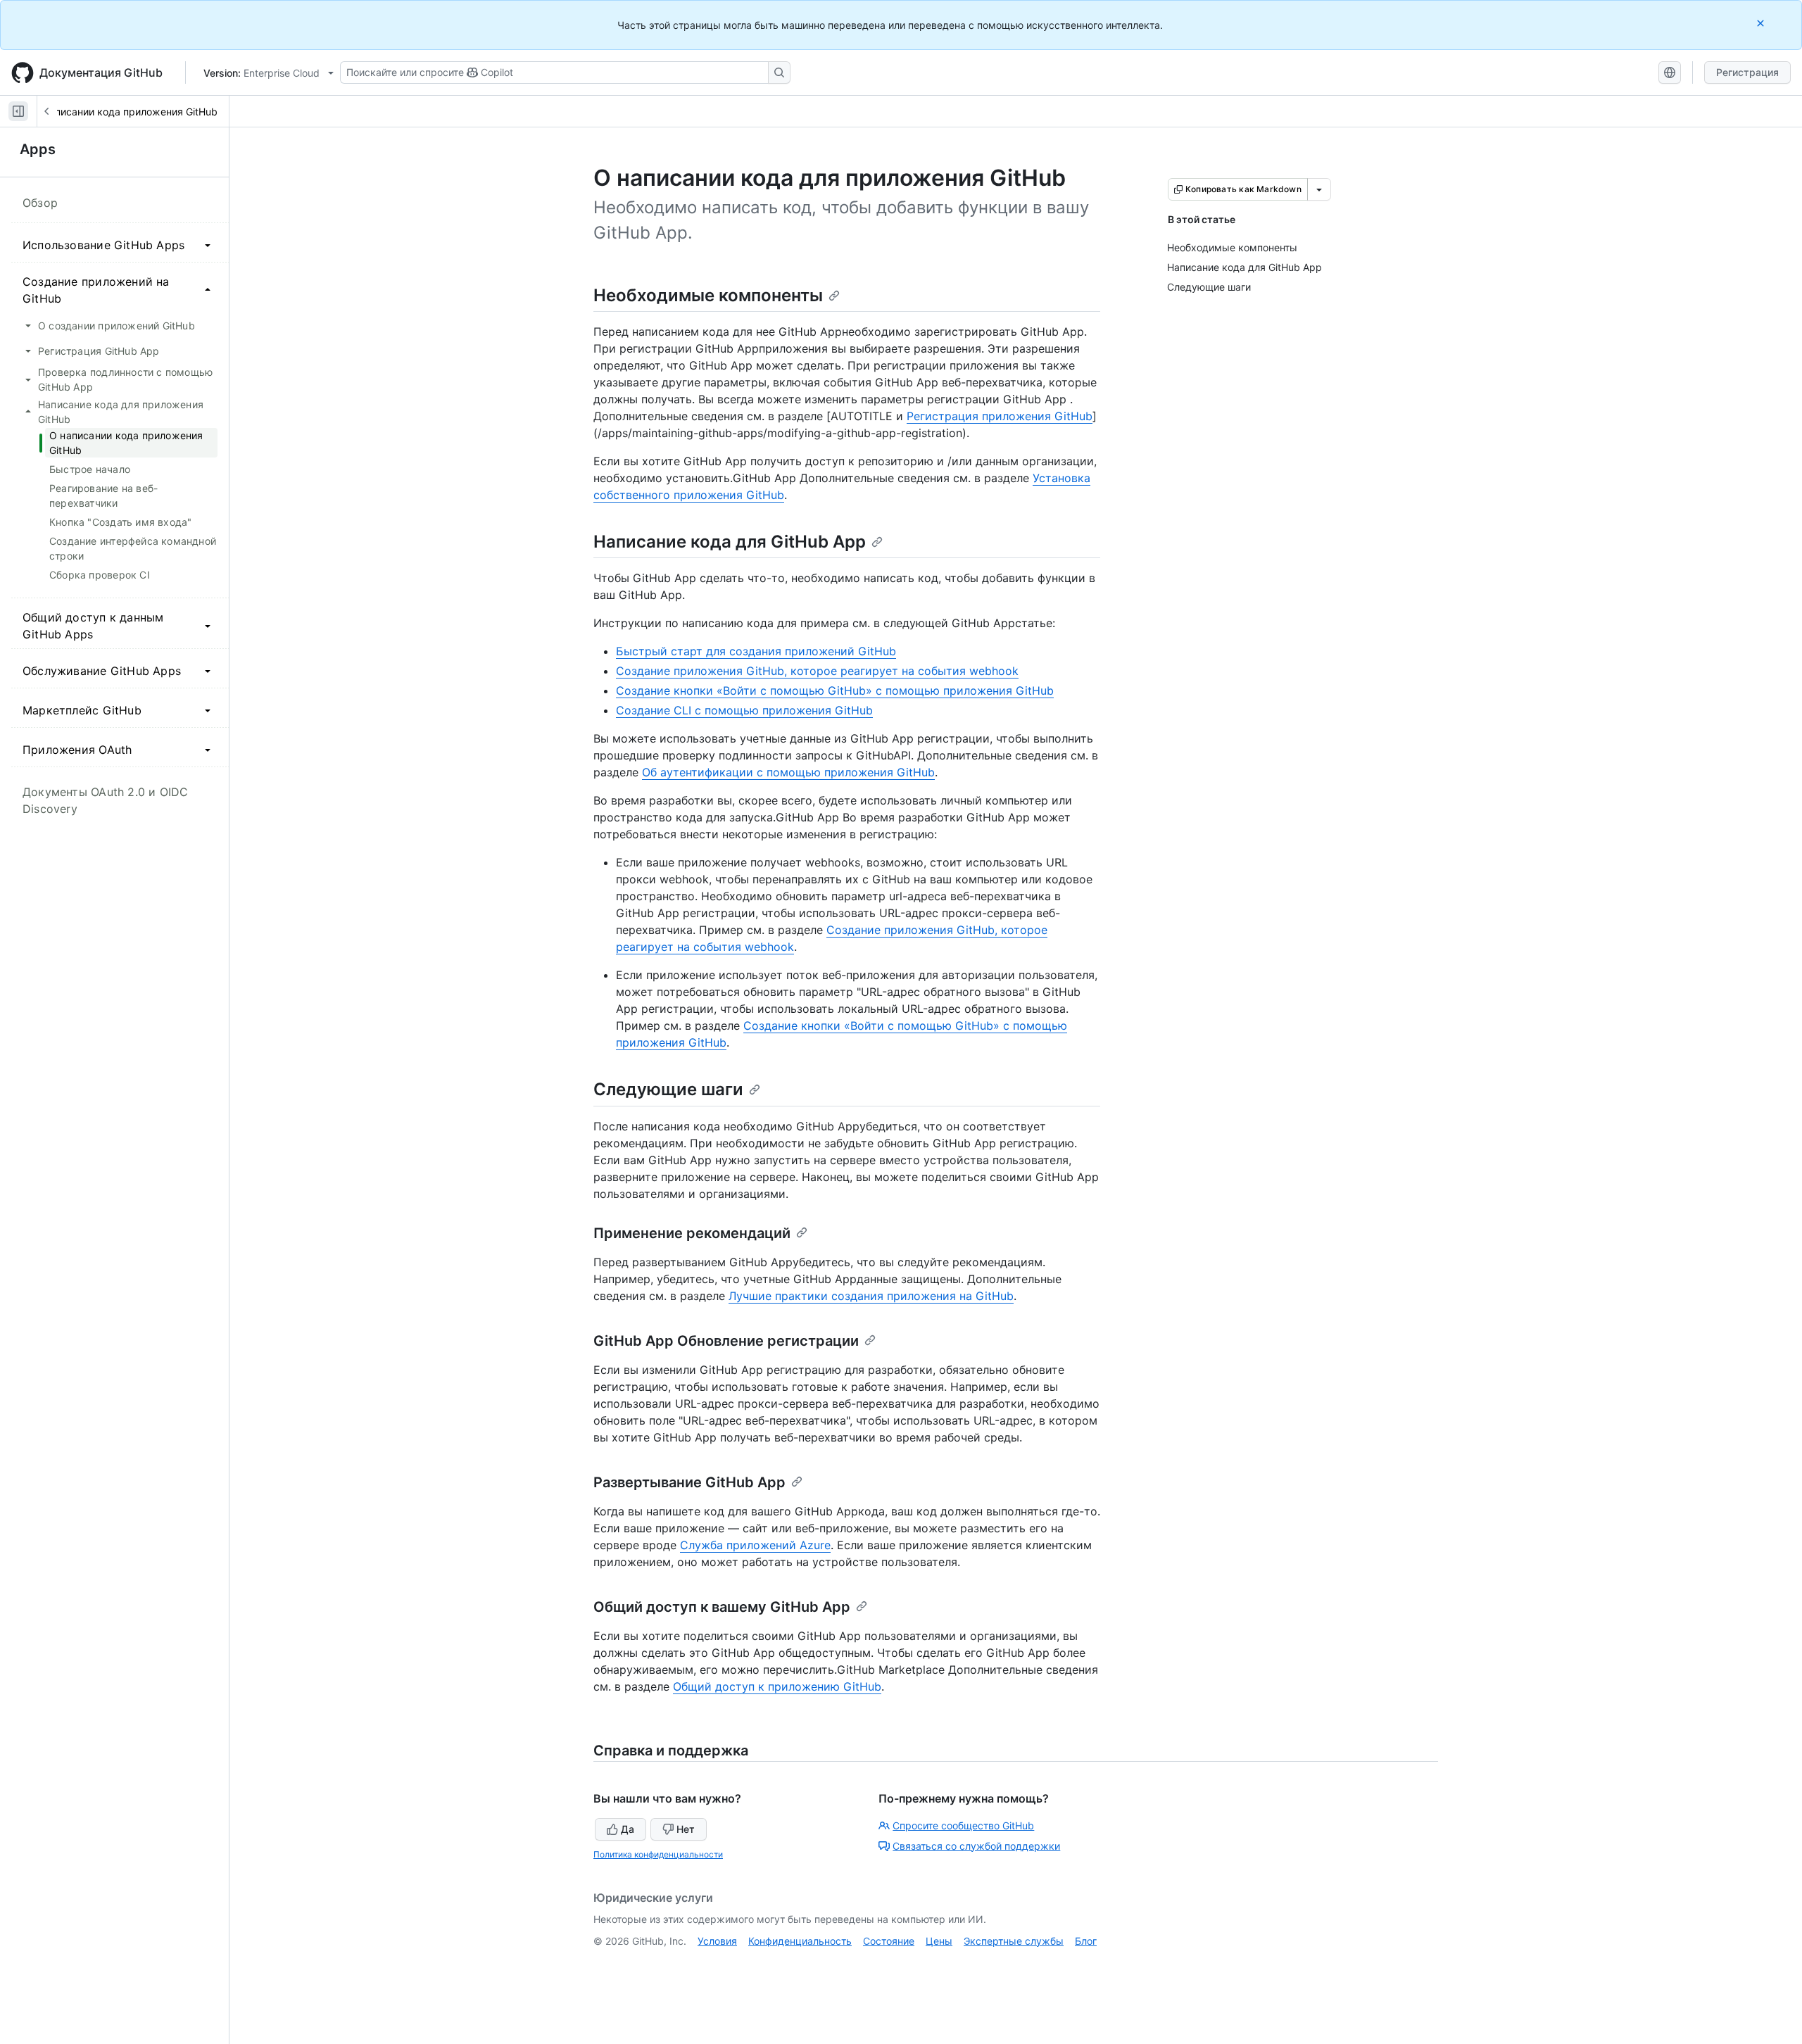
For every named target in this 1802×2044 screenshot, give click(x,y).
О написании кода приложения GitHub (125, 112)
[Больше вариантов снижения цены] (1319, 189)
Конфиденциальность (800, 1941)
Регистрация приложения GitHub (1000, 416)
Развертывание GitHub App (689, 1482)
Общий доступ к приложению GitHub (777, 1686)
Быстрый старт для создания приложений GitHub (756, 651)
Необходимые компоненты (708, 295)
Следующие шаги (668, 1089)
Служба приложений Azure (755, 1545)
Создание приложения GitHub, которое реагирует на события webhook (817, 671)
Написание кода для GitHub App (730, 542)
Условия (717, 1941)
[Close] (1762, 23)
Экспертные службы (1014, 1941)
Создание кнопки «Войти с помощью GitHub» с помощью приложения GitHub (835, 690)
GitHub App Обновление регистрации (726, 1341)
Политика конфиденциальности (658, 1854)
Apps (38, 149)
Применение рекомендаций (692, 1233)
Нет (686, 1829)
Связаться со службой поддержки (976, 1846)
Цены (939, 1941)
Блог (1086, 1941)
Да (628, 1829)
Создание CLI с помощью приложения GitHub (744, 710)
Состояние (889, 1941)
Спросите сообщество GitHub (963, 1825)
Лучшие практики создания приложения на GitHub (871, 1296)
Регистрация (1747, 72)
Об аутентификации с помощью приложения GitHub (788, 772)
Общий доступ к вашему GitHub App (722, 1607)
